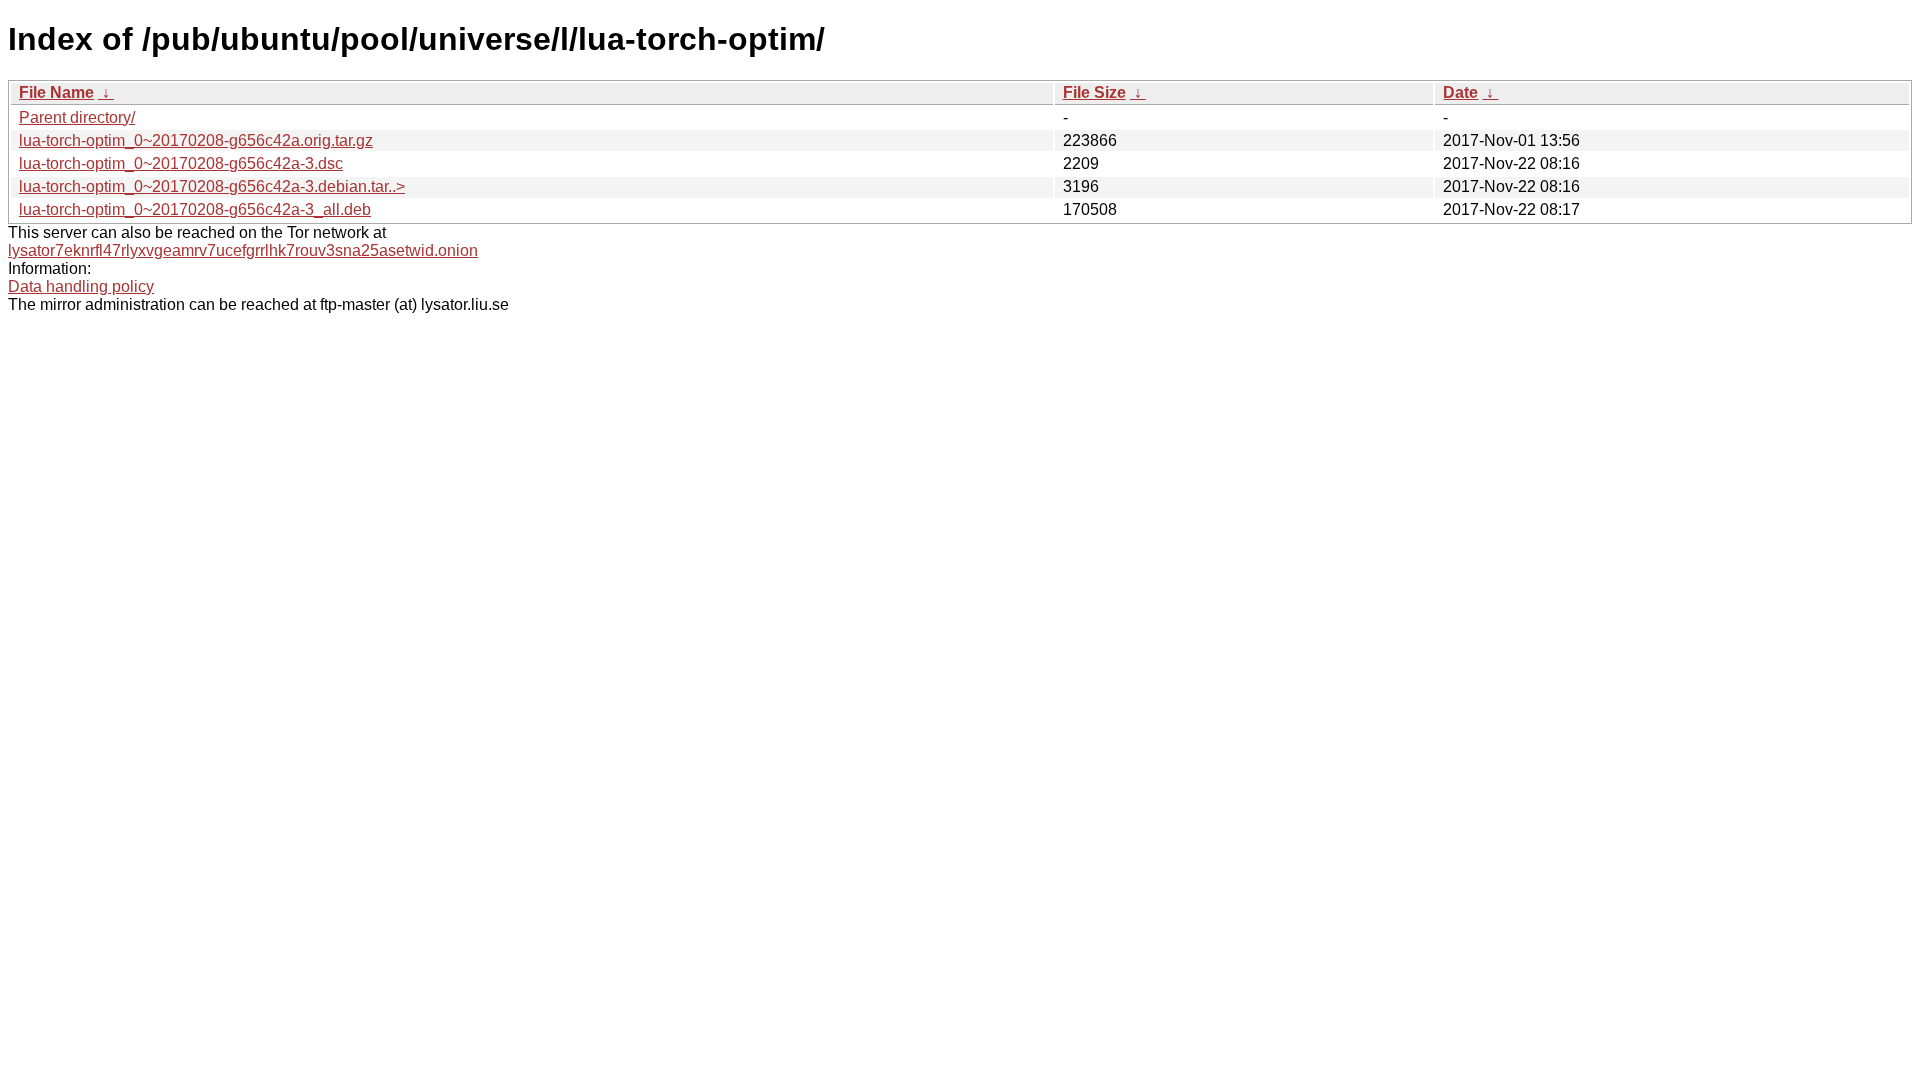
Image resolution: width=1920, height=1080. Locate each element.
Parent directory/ (77, 117)
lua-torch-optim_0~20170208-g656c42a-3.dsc (181, 163)
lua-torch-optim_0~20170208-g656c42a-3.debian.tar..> (212, 186)
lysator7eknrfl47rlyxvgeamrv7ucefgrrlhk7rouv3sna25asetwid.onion (243, 250)
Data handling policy (81, 286)
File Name (56, 92)
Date (1460, 92)
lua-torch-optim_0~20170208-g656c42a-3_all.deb (195, 209)
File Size (1094, 92)
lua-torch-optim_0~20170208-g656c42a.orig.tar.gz (196, 140)
